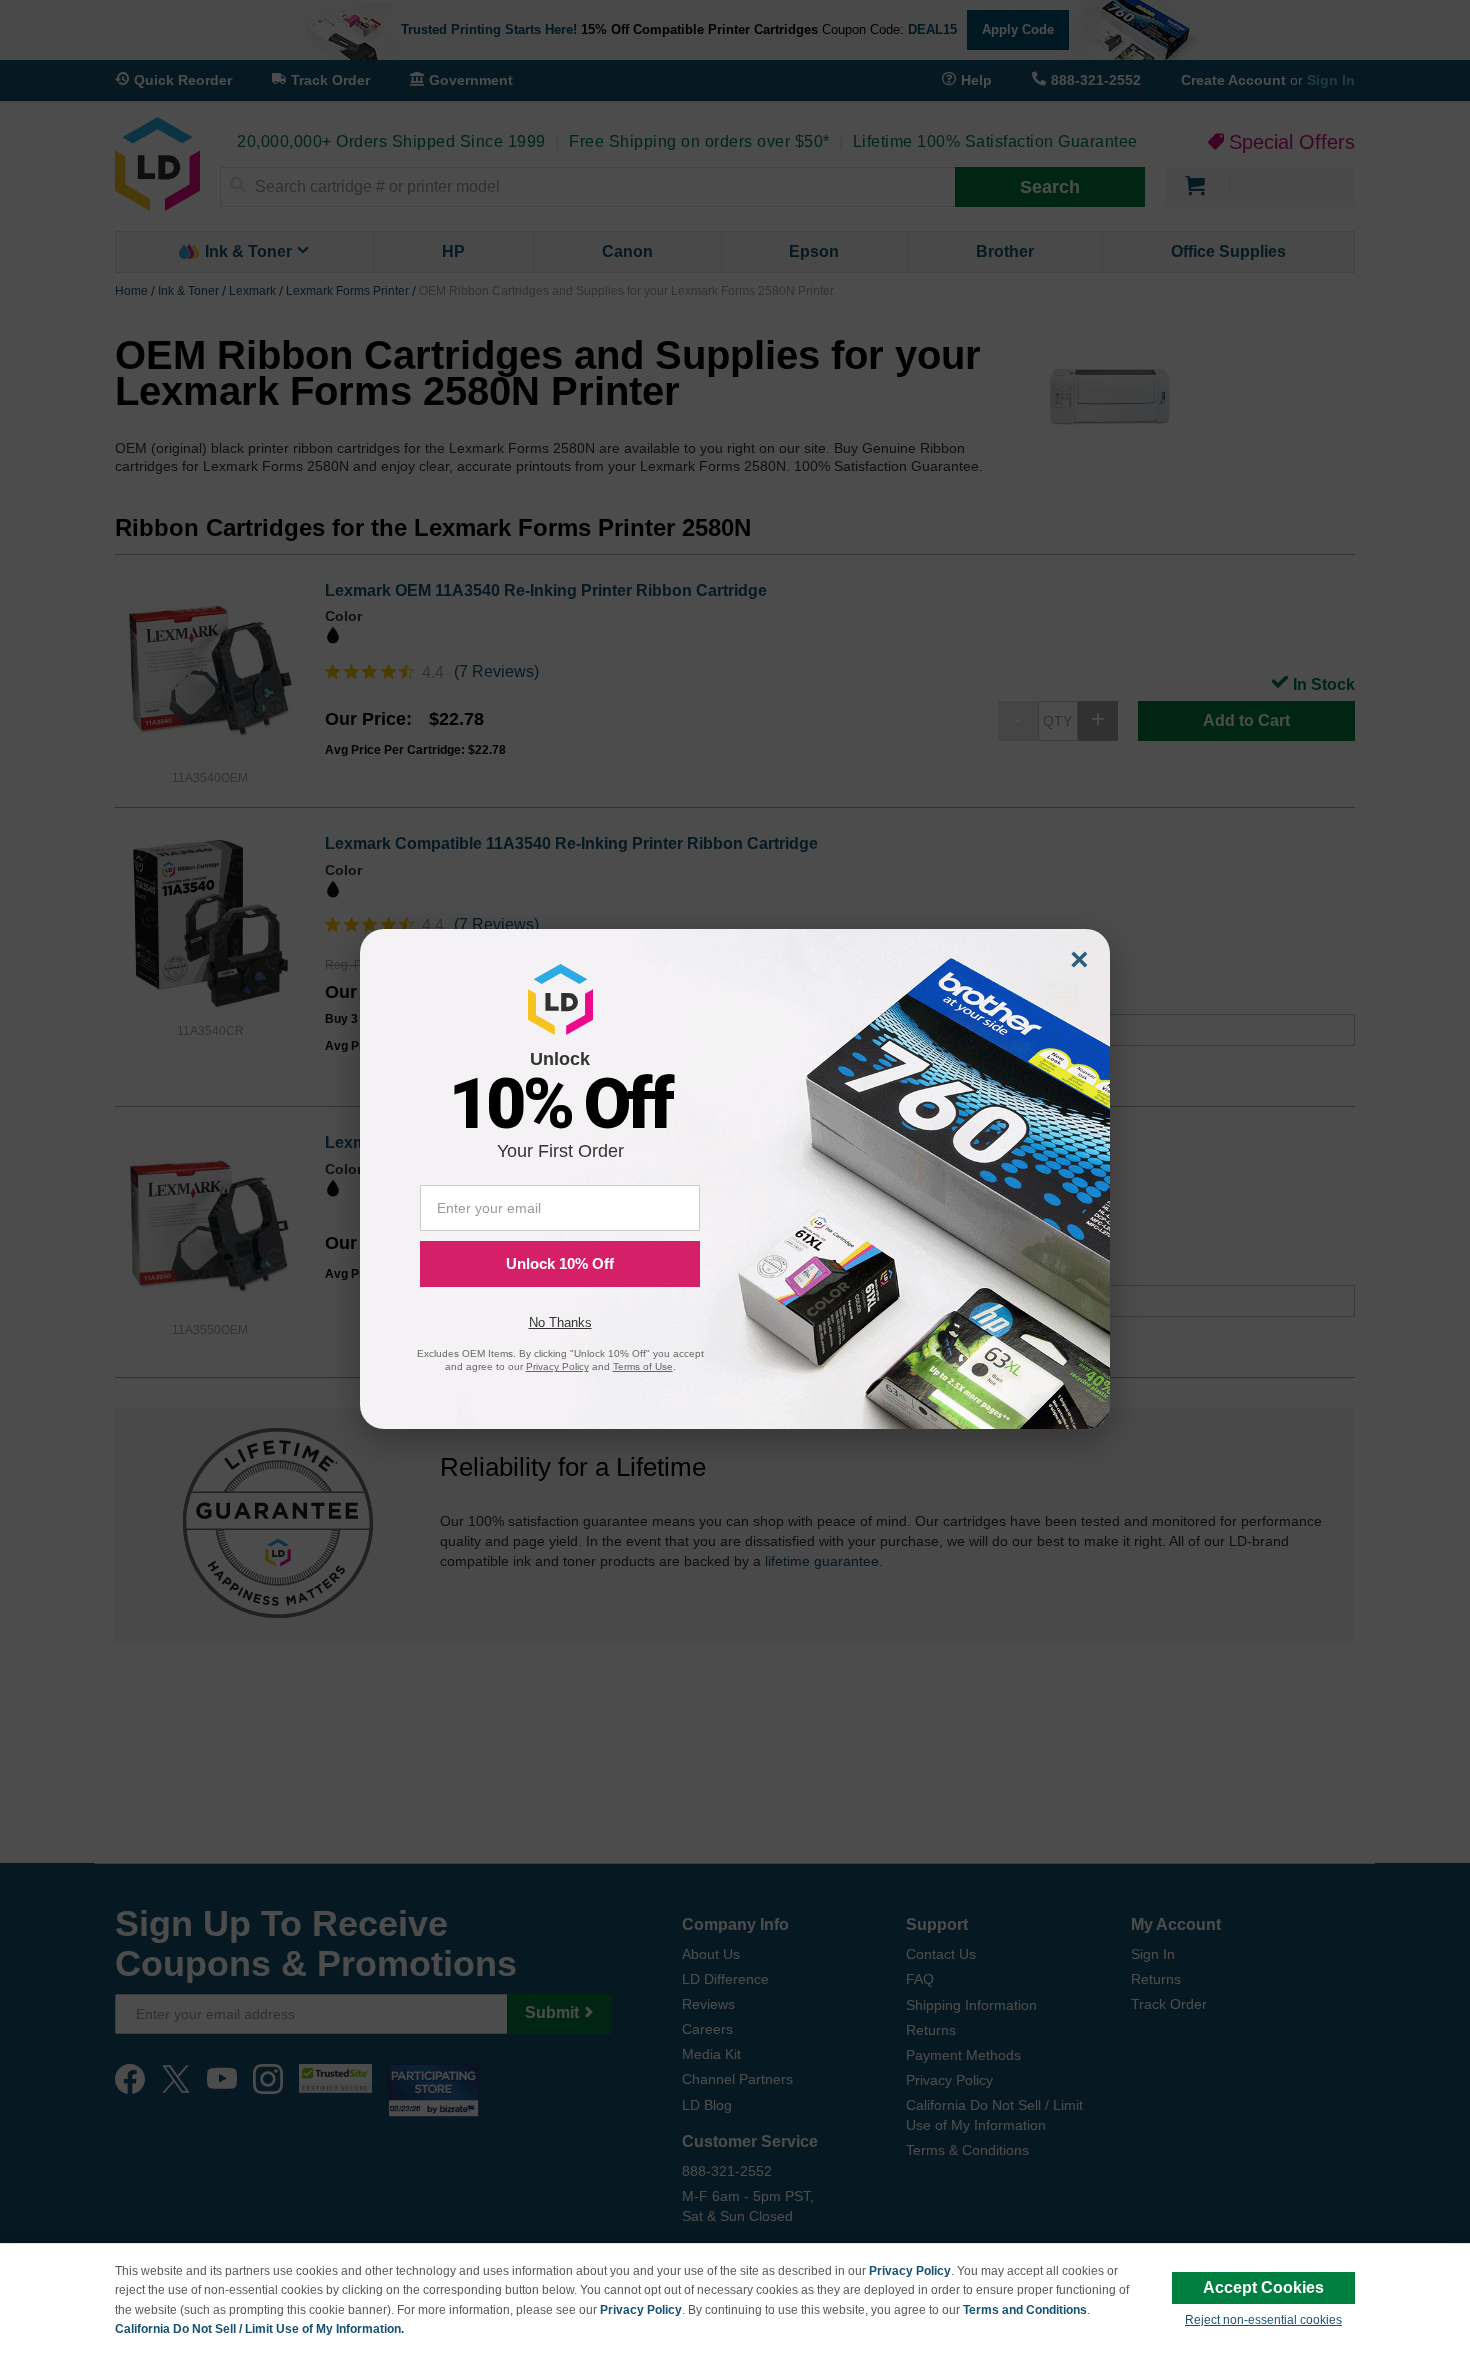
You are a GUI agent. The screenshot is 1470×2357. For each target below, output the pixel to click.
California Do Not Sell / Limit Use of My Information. (259, 2329)
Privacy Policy (910, 2271)
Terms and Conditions (1025, 2310)
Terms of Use (643, 1366)
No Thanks (560, 1322)
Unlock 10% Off (560, 1263)
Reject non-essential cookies (1263, 2320)
